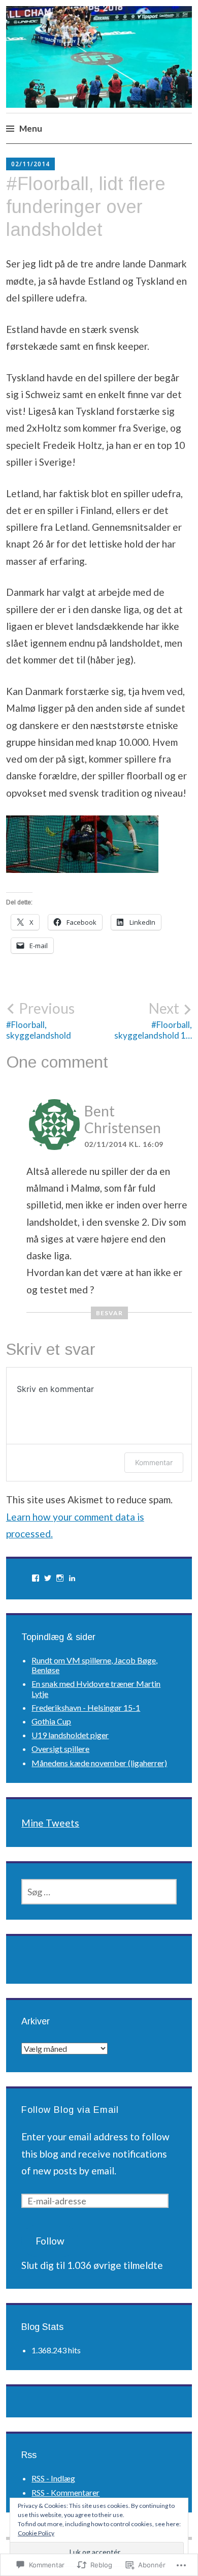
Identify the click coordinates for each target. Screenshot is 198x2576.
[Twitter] (48, 1578)
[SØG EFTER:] (99, 1892)
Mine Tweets (50, 1823)
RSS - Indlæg (53, 2478)
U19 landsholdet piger (70, 1735)
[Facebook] (36, 1578)
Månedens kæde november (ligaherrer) (99, 1763)
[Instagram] (60, 1578)
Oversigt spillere (60, 1749)
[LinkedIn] (72, 1578)
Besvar (109, 1313)
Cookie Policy (36, 2533)
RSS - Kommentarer (65, 2492)
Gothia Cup (51, 1721)
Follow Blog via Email (70, 2110)
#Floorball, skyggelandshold (40, 1020)
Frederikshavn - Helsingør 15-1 (86, 1707)
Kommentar (154, 1462)
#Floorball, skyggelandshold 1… (153, 1020)
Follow (50, 2241)
